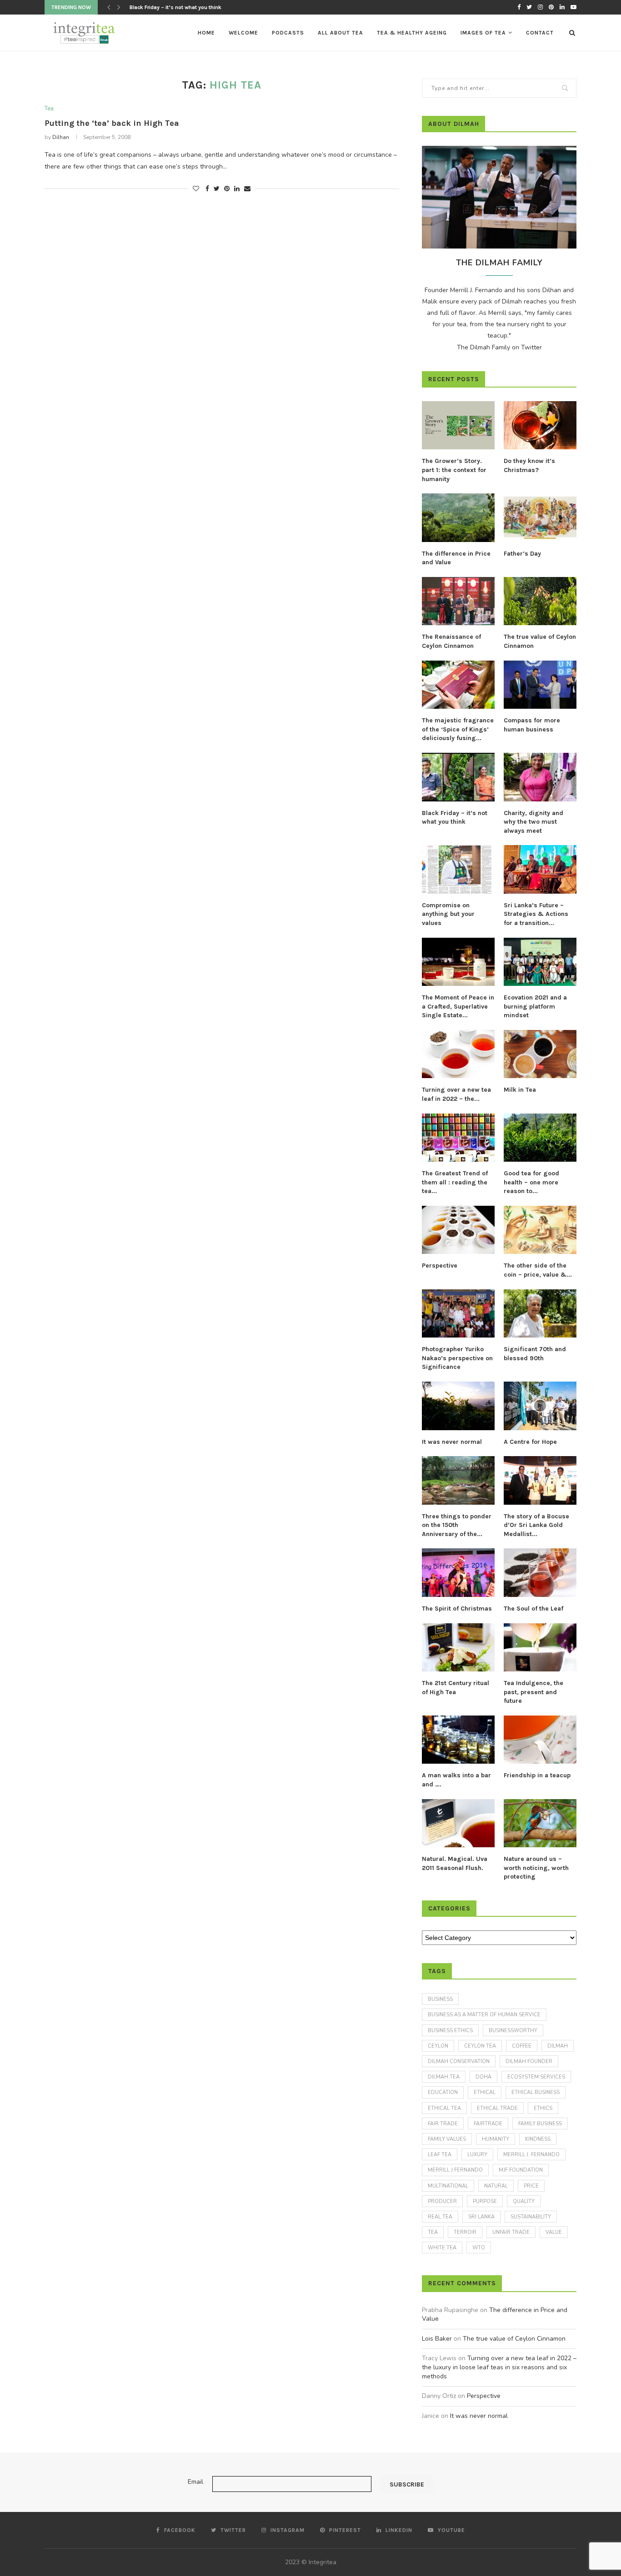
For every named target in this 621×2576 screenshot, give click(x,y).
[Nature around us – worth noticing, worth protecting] (540, 1823)
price (531, 2186)
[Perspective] (458, 1230)
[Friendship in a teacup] (540, 1740)
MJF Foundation (521, 2170)
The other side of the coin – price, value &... (538, 1270)
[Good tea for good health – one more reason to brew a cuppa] (540, 1138)
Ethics (543, 2108)
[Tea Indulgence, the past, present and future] (540, 1648)
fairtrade (488, 2124)
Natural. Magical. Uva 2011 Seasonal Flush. (455, 1863)
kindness (538, 2139)
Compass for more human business (532, 725)
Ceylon (438, 2046)
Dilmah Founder (529, 2061)
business (440, 1999)
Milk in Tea (520, 1090)
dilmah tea (444, 2077)
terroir (465, 2232)
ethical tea (444, 2108)
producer (442, 2201)
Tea (49, 109)
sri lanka (481, 2217)
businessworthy (513, 2031)
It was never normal (452, 1442)
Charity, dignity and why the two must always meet (533, 822)
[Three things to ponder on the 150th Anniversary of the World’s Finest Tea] (458, 1480)
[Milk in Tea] (540, 1054)
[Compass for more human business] (540, 685)
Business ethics (450, 2031)
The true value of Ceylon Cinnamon (540, 641)
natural (496, 2186)
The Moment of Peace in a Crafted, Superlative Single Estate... (458, 1006)
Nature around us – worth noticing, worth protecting (536, 1868)
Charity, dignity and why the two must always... (189, 7)
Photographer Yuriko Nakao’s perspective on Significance (457, 1358)
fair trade (443, 2124)
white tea (442, 2248)
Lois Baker (437, 2339)
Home (206, 33)
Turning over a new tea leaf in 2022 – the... (456, 1094)
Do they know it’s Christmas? (529, 465)
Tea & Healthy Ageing (412, 33)
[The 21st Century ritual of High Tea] (458, 1648)
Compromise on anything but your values (448, 914)
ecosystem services (536, 2077)
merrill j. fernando (531, 2155)
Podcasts (288, 33)
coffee (522, 2046)
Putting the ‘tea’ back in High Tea (112, 123)
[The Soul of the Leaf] (540, 1573)
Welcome (243, 33)
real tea (440, 2217)
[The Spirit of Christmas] (458, 1573)
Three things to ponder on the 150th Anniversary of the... (457, 1525)
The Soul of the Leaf (533, 1609)
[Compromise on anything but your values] (458, 869)
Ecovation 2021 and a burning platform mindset (535, 1006)
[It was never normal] (458, 1406)
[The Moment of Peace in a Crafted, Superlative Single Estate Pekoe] (458, 962)
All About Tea (341, 33)
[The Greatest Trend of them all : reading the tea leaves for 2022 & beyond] (458, 1138)
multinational (448, 2186)
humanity (496, 2139)
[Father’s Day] (540, 518)
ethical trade (497, 2108)
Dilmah (558, 2046)
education (443, 2092)
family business (540, 2124)
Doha (483, 2077)
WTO (479, 2248)
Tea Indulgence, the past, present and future (533, 1692)
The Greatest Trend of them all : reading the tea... (455, 1182)
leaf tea (440, 2155)
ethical (485, 2092)
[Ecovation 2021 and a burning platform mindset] (540, 962)
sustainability (531, 2217)
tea (433, 2232)
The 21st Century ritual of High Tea (456, 1688)
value (554, 2232)
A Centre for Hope (530, 1442)
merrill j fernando (455, 2170)
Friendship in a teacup (537, 1775)
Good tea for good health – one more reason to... (531, 1182)
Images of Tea (483, 33)
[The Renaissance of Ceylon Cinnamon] (458, 601)
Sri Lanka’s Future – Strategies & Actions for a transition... (536, 914)
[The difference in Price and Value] (458, 518)
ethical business (536, 2092)
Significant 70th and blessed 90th (535, 1354)
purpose (485, 2201)
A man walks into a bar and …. (456, 1780)
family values (447, 2139)
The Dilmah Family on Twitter (499, 347)
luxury (477, 2155)
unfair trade (511, 2232)
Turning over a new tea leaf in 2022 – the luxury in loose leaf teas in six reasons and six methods (499, 2367)
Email (195, 2482)
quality (524, 2201)
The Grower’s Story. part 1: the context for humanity (454, 470)
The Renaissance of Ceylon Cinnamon (451, 641)
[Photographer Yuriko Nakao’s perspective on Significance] (458, 1314)
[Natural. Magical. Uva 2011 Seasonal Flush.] (458, 1823)
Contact (540, 33)
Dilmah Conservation (459, 2061)
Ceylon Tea (480, 2046)
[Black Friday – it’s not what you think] (458, 777)
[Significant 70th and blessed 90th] (540, 1314)
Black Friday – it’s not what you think (455, 818)
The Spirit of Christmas (457, 1609)
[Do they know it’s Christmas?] (540, 425)
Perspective (440, 1266)
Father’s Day (522, 554)
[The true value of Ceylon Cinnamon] (540, 601)
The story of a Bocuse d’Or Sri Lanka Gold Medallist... (536, 1525)
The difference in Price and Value (456, 558)
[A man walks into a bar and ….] (458, 1740)
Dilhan (61, 137)
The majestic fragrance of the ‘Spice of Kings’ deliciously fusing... (458, 729)
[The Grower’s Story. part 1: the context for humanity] (458, 425)
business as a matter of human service (484, 2015)
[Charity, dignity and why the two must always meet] (540, 777)
